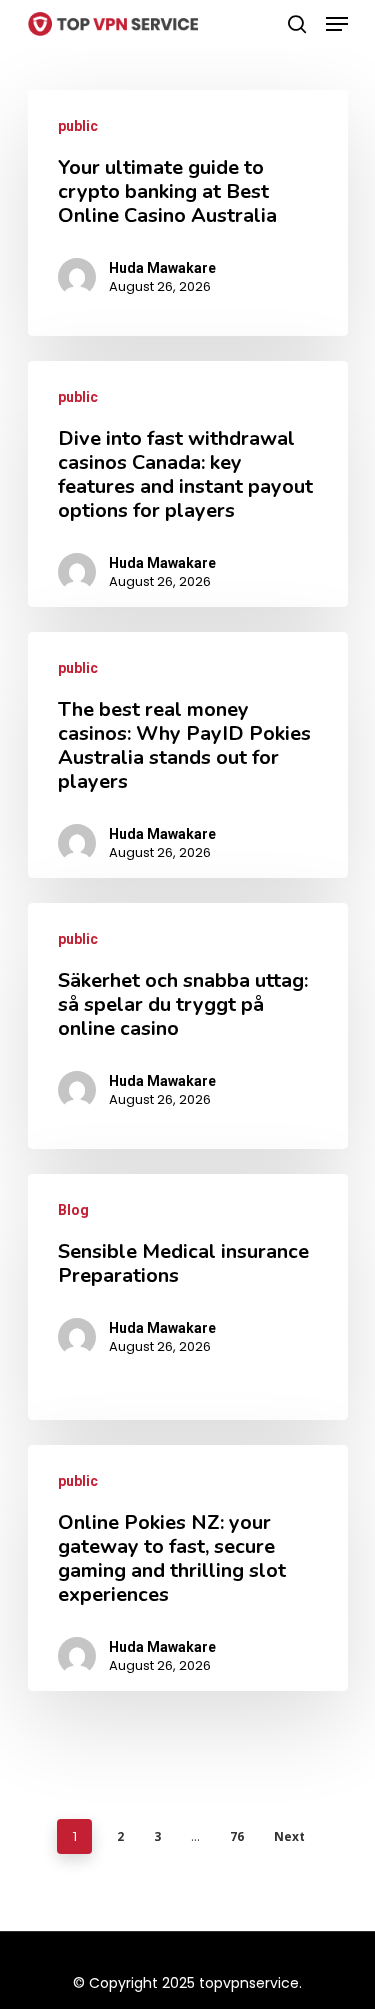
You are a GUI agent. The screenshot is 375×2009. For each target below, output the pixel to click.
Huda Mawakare (162, 268)
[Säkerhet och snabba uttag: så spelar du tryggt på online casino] (188, 1026)
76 (237, 1836)
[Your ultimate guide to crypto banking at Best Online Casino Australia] (188, 213)
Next (289, 1836)
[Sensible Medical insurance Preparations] (188, 1297)
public (78, 126)
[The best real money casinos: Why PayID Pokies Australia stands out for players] (188, 755)
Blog (73, 1210)
